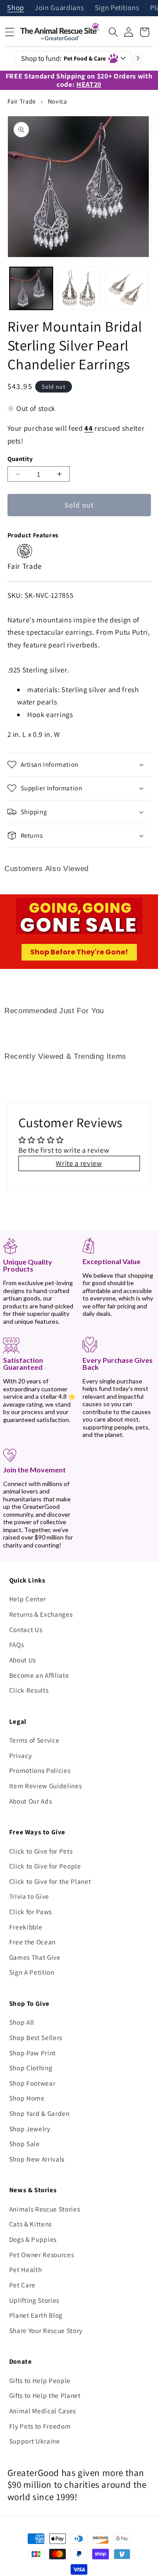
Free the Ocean (32, 1942)
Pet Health (26, 2269)
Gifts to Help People (40, 2380)
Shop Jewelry (30, 2129)
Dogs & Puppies (33, 2239)
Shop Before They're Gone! (79, 952)
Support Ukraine (35, 2441)
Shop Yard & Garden (39, 2113)
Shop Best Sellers (36, 2037)
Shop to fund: (64, 58)
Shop (16, 8)
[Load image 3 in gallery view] (126, 289)
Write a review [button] (79, 1163)
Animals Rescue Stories (45, 2209)
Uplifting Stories (34, 2300)
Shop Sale (25, 2144)
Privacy (21, 1755)
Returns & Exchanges (41, 1614)
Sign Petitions (117, 8)
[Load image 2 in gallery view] (79, 289)
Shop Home (27, 2098)
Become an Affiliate (39, 1675)
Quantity (20, 459)
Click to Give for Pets (41, 1851)
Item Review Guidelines (46, 1786)
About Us (23, 1660)
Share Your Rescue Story (46, 2330)
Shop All (22, 2022)
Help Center (28, 1599)
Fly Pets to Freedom (40, 2426)
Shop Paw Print (32, 2053)
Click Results (29, 1690)
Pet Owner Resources (42, 2254)
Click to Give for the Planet (50, 1881)
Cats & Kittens (31, 2224)
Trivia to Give (29, 1896)
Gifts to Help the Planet (45, 2395)
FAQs (17, 1644)
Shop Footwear (32, 2083)
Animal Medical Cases (43, 2411)
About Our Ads (31, 1801)
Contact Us (26, 1629)
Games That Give (35, 1957)
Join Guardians (59, 8)
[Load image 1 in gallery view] (31, 289)
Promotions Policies (40, 1770)
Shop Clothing (31, 2068)
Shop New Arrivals (37, 2159)
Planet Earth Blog (36, 2315)
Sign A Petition (32, 1972)
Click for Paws (31, 1911)
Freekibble (26, 1927)
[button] (113, 32)
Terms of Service (34, 1740)
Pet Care (22, 2285)
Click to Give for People (45, 1866)
